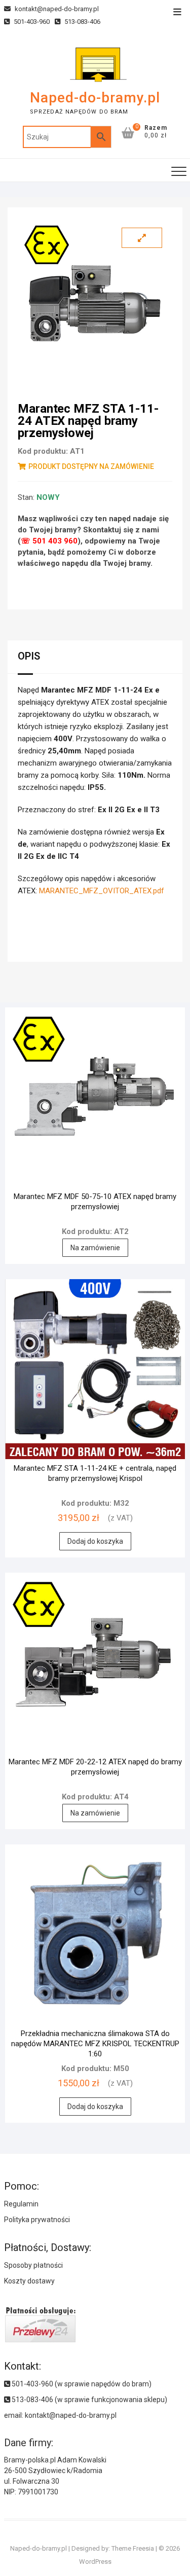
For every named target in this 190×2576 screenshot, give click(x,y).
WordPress (95, 2562)
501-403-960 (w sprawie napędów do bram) (81, 2384)
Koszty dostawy (29, 2281)
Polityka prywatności (37, 2220)
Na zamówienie (95, 1248)
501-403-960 (31, 22)
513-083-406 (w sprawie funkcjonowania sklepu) (89, 2400)
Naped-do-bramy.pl (95, 98)
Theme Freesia (133, 2548)
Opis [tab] (29, 656)
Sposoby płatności (33, 2265)
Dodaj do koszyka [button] (95, 1541)
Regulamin (21, 2204)
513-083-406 (82, 22)
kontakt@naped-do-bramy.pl (56, 9)
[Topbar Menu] (177, 12)
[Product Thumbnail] (142, 238)
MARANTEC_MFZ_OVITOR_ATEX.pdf (102, 891)
